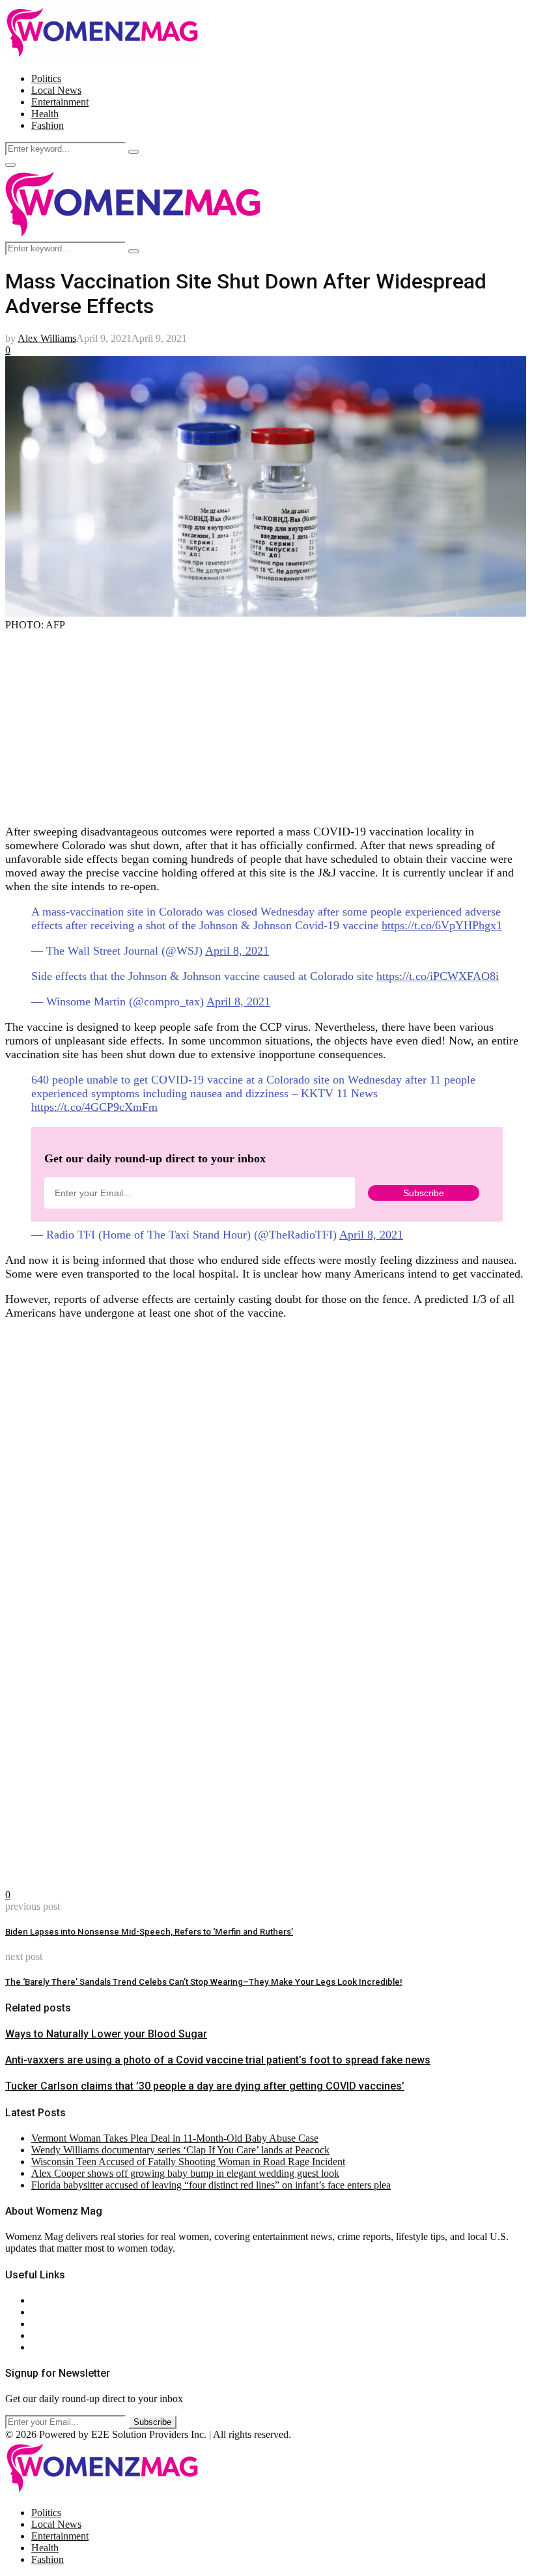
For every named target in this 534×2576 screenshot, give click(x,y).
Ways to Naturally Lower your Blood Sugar (106, 2034)
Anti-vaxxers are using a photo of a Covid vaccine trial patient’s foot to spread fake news (218, 2060)
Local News (56, 90)
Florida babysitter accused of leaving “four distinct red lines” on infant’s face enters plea (211, 2185)
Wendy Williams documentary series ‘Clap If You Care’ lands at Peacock (180, 2150)
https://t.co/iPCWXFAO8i (438, 976)
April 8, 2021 (237, 951)
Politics (46, 78)
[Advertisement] (267, 722)
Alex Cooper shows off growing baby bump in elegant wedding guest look (185, 2173)
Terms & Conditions (73, 2335)
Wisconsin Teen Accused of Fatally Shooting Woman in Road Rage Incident (188, 2162)
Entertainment (60, 102)
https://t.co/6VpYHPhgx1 (442, 925)
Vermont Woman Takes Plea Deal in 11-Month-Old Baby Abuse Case (175, 2138)
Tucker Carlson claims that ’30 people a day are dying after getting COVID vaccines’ (205, 2086)
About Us (51, 2300)
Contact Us (54, 2312)
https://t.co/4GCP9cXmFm (94, 1107)
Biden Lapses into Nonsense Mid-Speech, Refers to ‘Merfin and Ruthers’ (149, 1932)
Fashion (48, 125)
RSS (41, 2347)
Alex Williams (47, 338)
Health (45, 114)
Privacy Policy (61, 2324)
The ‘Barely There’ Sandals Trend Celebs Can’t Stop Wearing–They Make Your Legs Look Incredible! (204, 1982)
